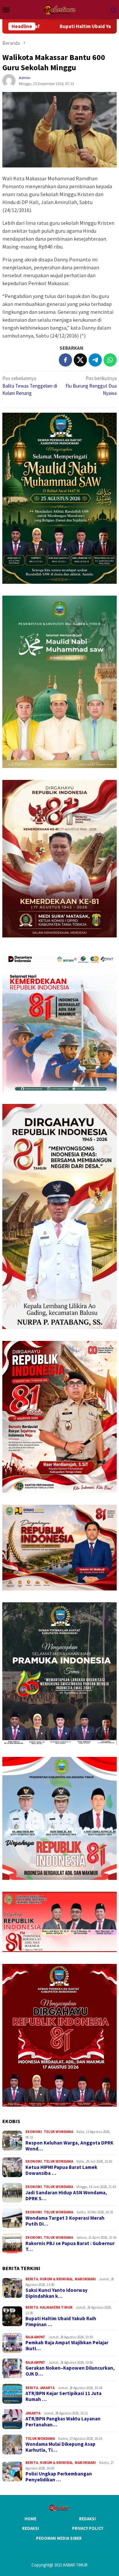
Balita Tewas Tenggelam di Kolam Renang (30, 386)
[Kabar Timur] (59, 9)
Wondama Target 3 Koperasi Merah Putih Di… (65, 2221)
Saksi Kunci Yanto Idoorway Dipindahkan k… (57, 2293)
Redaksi (87, 2519)
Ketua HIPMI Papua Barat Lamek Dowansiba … (61, 2170)
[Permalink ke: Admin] (9, 80)
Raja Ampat (35, 2337)
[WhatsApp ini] (110, 360)
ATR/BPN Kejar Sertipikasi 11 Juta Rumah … (63, 2396)
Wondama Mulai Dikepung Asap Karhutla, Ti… (60, 2447)
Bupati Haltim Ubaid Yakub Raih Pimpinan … (61, 2322)
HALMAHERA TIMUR (56, 2307)
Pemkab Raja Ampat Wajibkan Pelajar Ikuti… (67, 2346)
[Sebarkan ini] (65, 360)
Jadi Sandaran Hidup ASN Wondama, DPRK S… (66, 2196)
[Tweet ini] (80, 360)
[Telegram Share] (95, 360)
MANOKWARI (85, 2279)
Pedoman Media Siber (59, 2538)
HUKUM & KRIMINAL (56, 2279)
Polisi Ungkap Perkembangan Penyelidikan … (59, 2477)
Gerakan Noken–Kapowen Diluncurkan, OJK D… (70, 2371)
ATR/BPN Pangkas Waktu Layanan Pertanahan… (63, 2422)
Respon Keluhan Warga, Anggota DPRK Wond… (69, 2146)
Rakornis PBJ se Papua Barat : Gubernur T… (70, 2246)
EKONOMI (34, 2132)
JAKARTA (47, 2388)
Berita (32, 2279)
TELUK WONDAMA (58, 2132)
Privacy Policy (88, 2528)
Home (30, 2519)
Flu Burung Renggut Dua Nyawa (91, 386)
